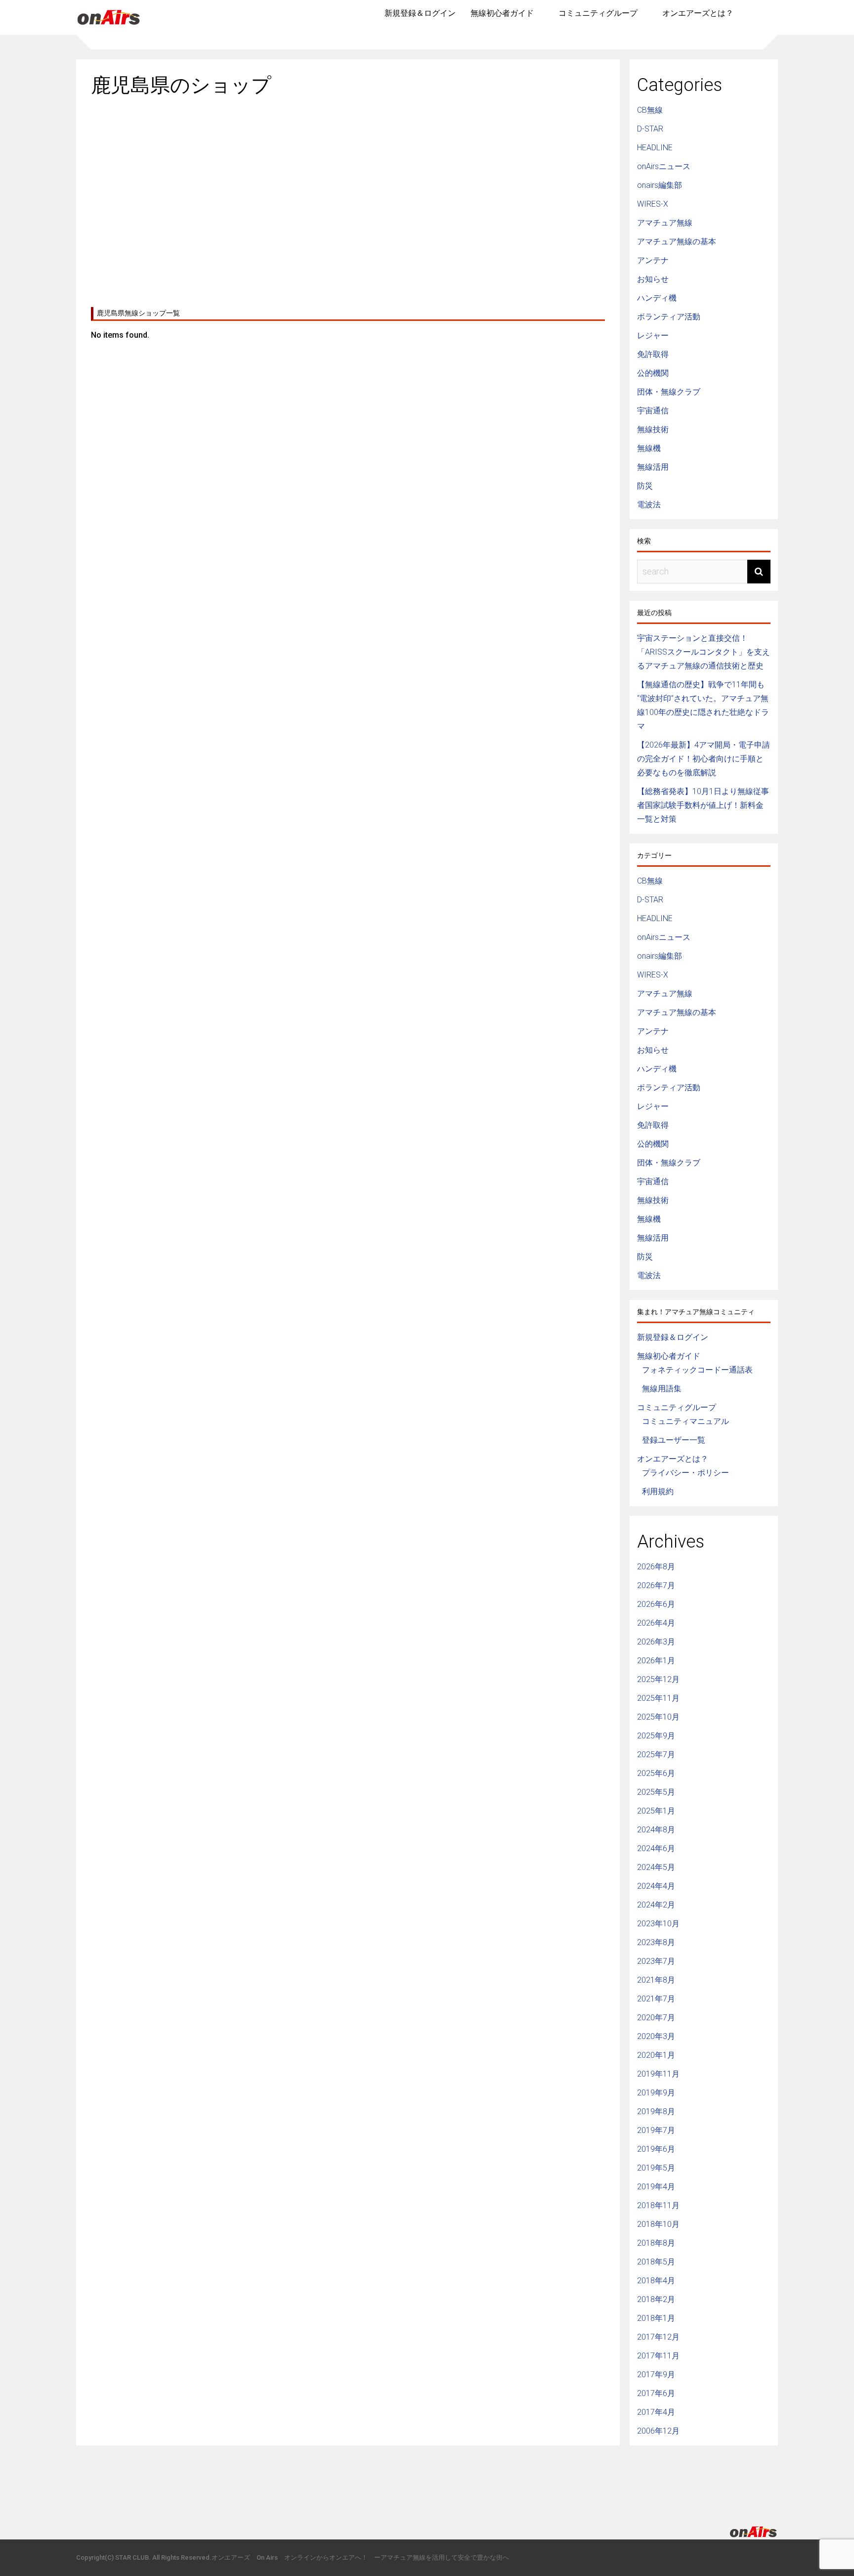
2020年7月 (656, 2018)
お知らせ (653, 279)
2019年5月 (656, 2168)
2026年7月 (656, 1585)
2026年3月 (656, 1642)
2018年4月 (656, 2281)
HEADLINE (655, 148)
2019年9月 (656, 2093)
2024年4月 (656, 1886)
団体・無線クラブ (669, 392)
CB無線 (650, 110)
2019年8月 (656, 2111)
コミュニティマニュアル (685, 1421)
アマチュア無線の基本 (677, 242)
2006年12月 (658, 2431)
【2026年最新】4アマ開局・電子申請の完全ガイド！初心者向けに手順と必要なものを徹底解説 (704, 759)
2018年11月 (658, 2205)
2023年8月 (656, 1942)
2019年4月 (656, 2187)
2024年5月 (656, 1867)
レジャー (653, 335)
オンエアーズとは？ (698, 13)
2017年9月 (656, 2375)
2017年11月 (658, 2356)
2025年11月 (658, 1698)
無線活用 (653, 467)
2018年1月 (656, 2318)
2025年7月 (656, 1754)
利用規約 (658, 1491)
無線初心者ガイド (502, 13)
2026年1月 (656, 1661)
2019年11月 (658, 2074)
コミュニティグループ (598, 13)
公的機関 (653, 373)
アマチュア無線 (665, 223)
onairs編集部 (660, 185)
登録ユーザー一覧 (674, 1440)
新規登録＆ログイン (420, 13)
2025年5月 (656, 1792)
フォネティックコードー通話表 (697, 1370)
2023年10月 (658, 1924)
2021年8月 (656, 1980)
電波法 (649, 505)
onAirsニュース (664, 166)
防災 (645, 486)
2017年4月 (656, 2412)
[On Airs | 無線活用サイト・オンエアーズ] (109, 26)
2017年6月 (656, 2393)
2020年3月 (656, 2036)
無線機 (649, 448)
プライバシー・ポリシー (685, 1473)
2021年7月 (656, 1999)
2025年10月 (658, 1717)
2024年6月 (656, 1848)
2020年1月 (656, 2055)
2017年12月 (658, 2337)
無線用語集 (662, 1389)
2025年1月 (656, 1811)
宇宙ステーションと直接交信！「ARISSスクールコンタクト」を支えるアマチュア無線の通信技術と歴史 (704, 652)
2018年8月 (656, 2243)
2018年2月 (656, 2299)
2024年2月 (656, 1905)
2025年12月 (658, 1679)
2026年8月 (656, 1567)
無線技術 (653, 429)
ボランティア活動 (669, 317)
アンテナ (653, 260)
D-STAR (650, 129)
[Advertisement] (348, 198)
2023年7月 (656, 1961)
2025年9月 (656, 1736)
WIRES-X (653, 204)
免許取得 (653, 354)
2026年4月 (656, 1623)
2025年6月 (656, 1773)
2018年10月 (658, 2224)
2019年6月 (656, 2149)
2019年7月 (656, 2130)
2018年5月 (656, 2262)
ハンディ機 (657, 298)
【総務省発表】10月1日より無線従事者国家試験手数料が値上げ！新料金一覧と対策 (703, 805)
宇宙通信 (653, 411)
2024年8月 (656, 1830)
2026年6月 (656, 1604)
